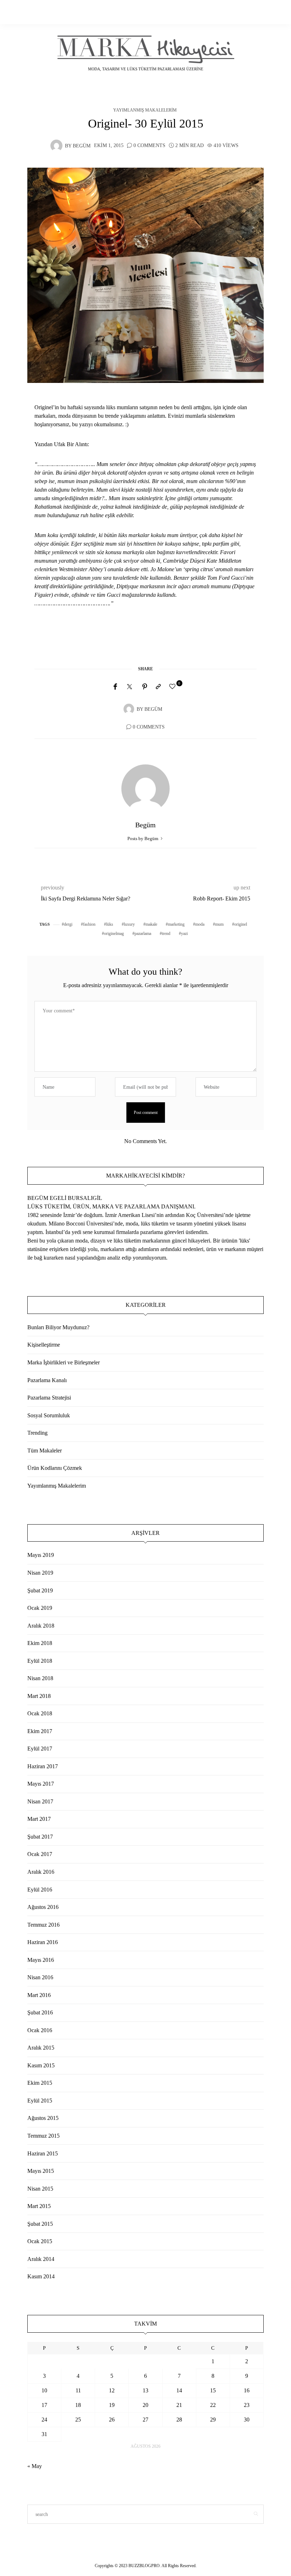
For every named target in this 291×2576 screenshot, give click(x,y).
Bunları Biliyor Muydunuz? (58, 1327)
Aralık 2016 (41, 1872)
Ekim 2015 (40, 2083)
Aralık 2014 (41, 2259)
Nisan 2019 (40, 1573)
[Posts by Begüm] (56, 145)
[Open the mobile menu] (256, 12)
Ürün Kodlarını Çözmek (55, 1468)
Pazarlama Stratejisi (49, 1398)
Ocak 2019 (40, 1608)
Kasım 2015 (41, 2065)
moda (200, 924)
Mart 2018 (39, 1696)
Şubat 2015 (40, 2224)
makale (151, 924)
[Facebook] (115, 687)
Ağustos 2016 (43, 1907)
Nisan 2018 (40, 1678)
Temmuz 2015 (43, 2136)
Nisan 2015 (40, 2189)
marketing (176, 924)
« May (35, 2466)
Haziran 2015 (43, 2153)
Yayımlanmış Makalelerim (145, 110)
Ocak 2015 (40, 2241)
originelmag (114, 933)
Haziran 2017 (43, 1766)
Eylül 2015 (40, 2101)
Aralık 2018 (41, 1626)
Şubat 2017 (40, 1837)
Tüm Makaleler (45, 1451)
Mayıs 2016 (41, 1960)
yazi (184, 933)
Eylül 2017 (40, 1749)
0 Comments (149, 145)
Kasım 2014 (41, 2276)
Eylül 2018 (40, 1661)
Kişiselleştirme (44, 1345)
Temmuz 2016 (43, 1925)
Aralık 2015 (41, 2048)
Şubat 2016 (40, 2012)
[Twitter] (130, 687)
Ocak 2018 (40, 1713)
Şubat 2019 (40, 1590)
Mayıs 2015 (41, 2171)
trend (166, 933)
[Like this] (174, 687)
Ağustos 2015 (43, 2118)
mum (219, 924)
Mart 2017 (39, 1819)
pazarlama (143, 933)
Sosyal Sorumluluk (49, 1415)
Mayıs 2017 (41, 1784)
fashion (89, 924)
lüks (110, 924)
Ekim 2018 (40, 1643)
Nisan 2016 (40, 1977)
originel (241, 924)
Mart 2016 (39, 1995)
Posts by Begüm (143, 838)
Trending (37, 1433)
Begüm (82, 146)
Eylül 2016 (40, 1890)
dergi (68, 924)
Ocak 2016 (40, 2030)
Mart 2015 (39, 2206)
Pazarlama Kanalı (47, 1380)
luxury (129, 924)
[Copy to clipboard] (158, 687)
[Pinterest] (145, 687)
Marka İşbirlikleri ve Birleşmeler (64, 1362)
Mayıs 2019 (41, 1555)
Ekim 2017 (40, 1731)
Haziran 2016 (43, 1942)
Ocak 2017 (40, 1854)
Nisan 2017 (40, 1801)
